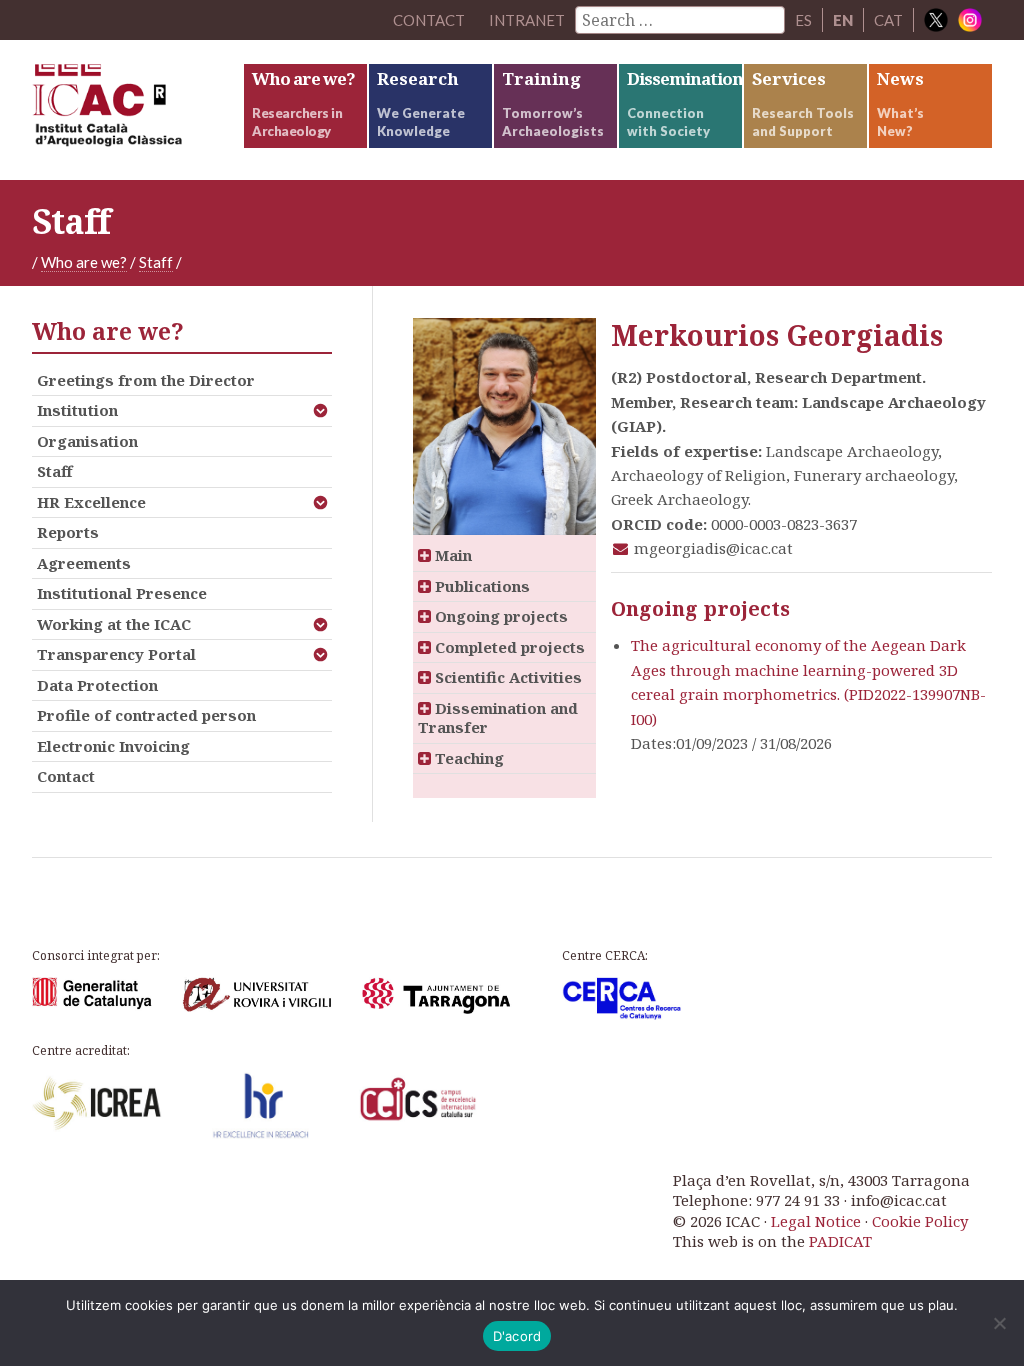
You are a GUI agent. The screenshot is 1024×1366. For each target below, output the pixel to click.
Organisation (87, 441)
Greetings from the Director (146, 380)
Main (451, 555)
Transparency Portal (116, 654)
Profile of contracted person (146, 715)
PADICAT (840, 1241)
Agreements (84, 563)
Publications (480, 586)
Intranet (527, 20)
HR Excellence (91, 502)
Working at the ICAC (114, 624)
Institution (77, 410)
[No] (999, 1323)
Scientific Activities (506, 677)
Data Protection (97, 685)
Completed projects (508, 647)
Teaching (467, 758)
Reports (68, 532)
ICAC (137, 110)
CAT (888, 20)
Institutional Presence (122, 593)
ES (803, 20)
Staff (156, 262)
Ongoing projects (499, 616)
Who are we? (84, 262)
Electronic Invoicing (113, 746)
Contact (66, 776)
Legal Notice (816, 1221)
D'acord (517, 1336)
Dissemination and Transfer (498, 718)
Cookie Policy (920, 1221)
